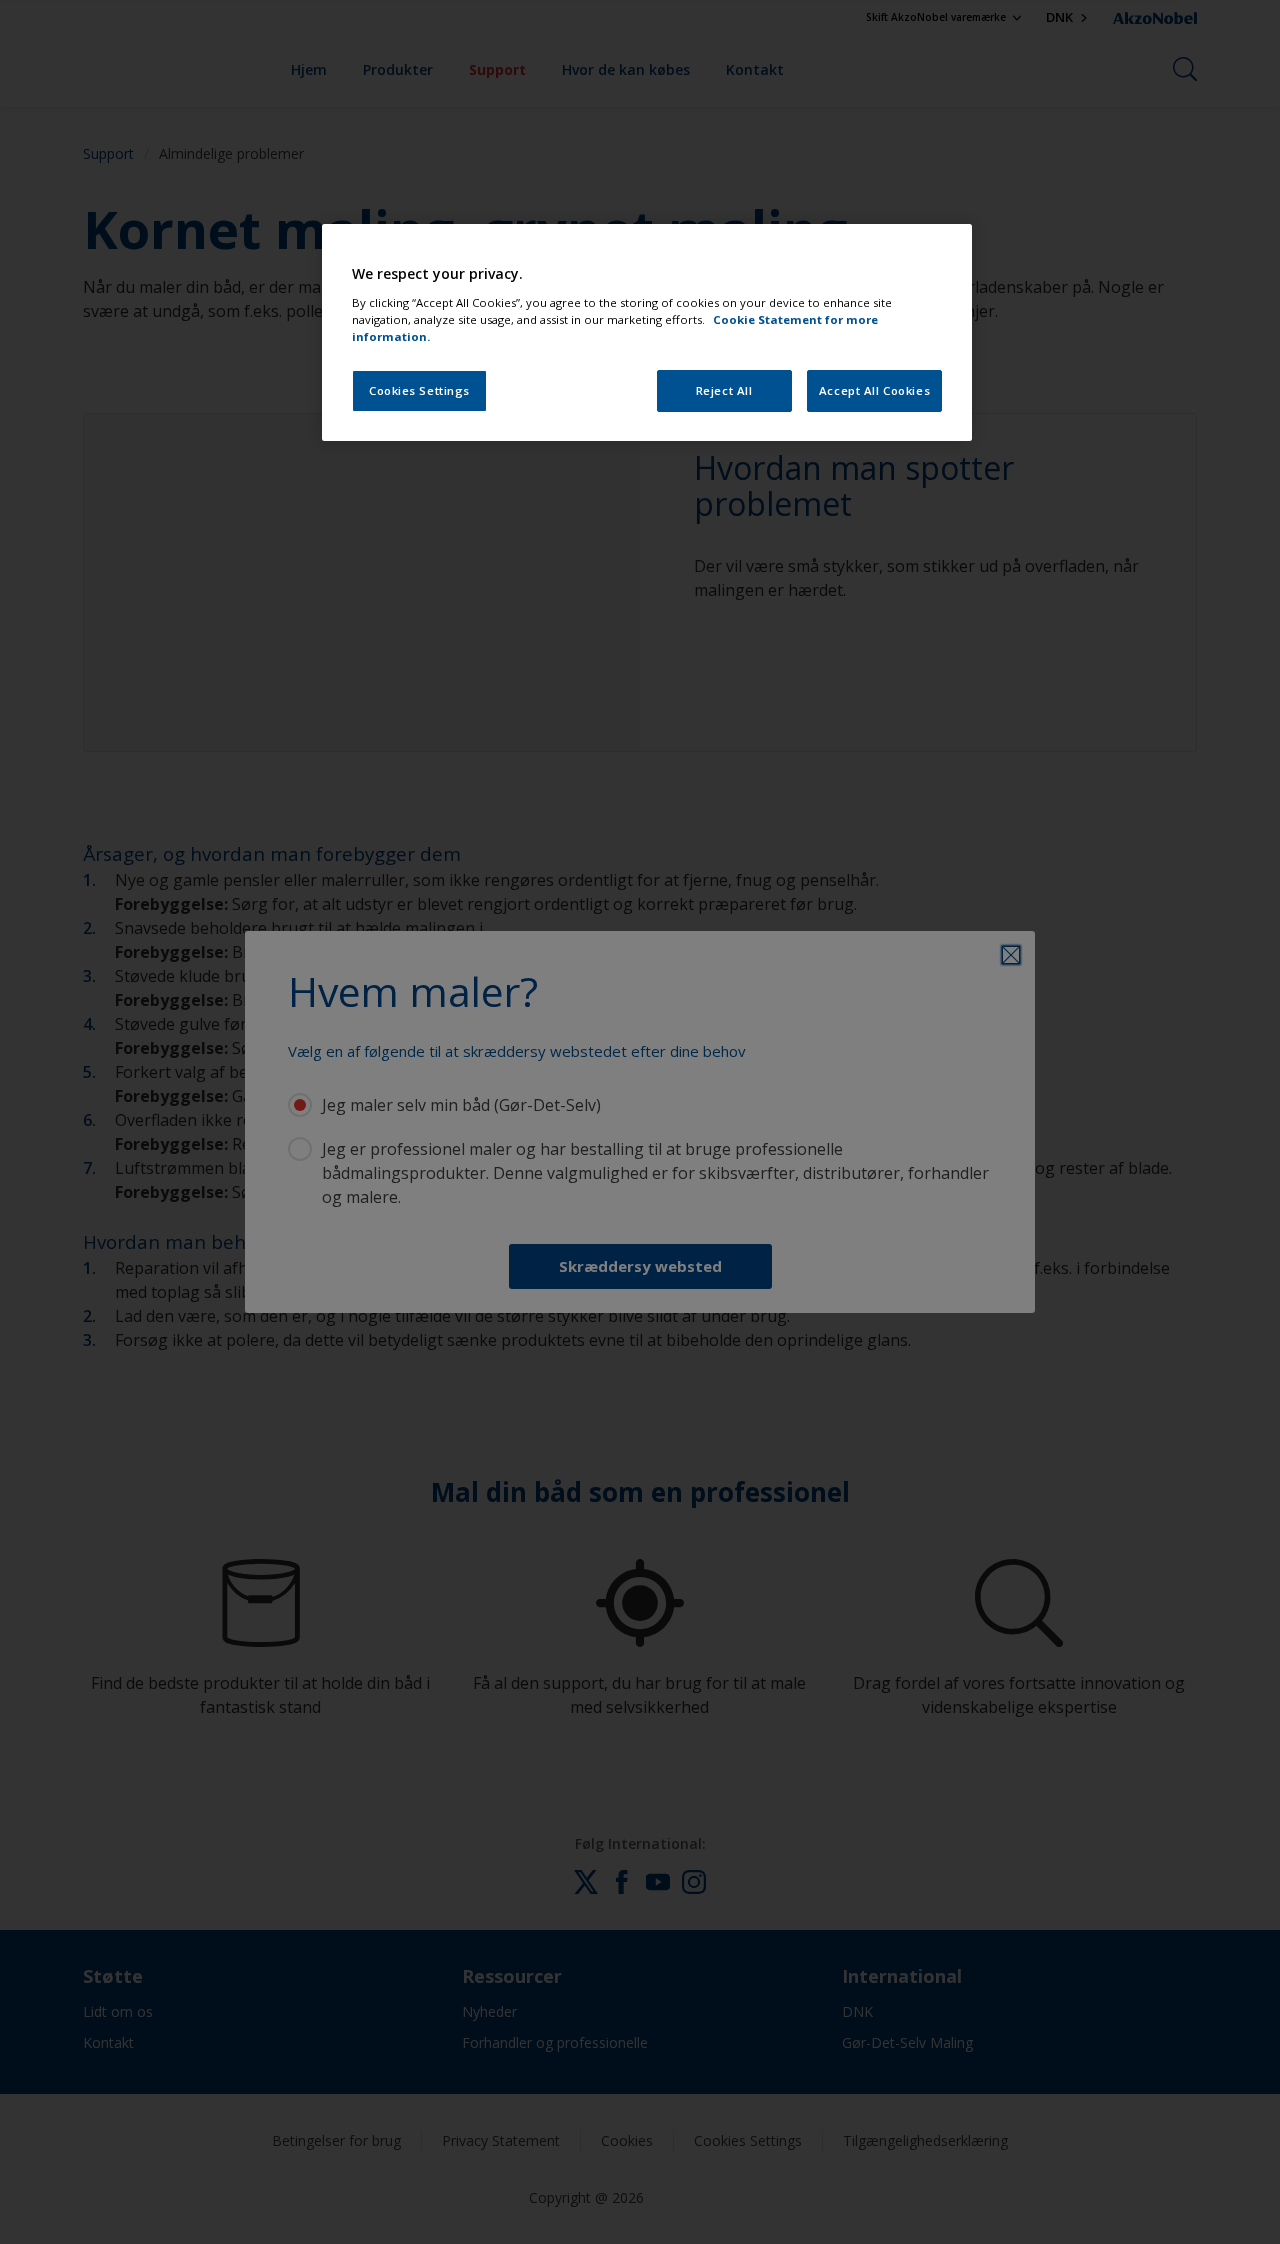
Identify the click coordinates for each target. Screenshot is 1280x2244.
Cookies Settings (419, 390)
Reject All (724, 390)
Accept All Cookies (874, 390)
